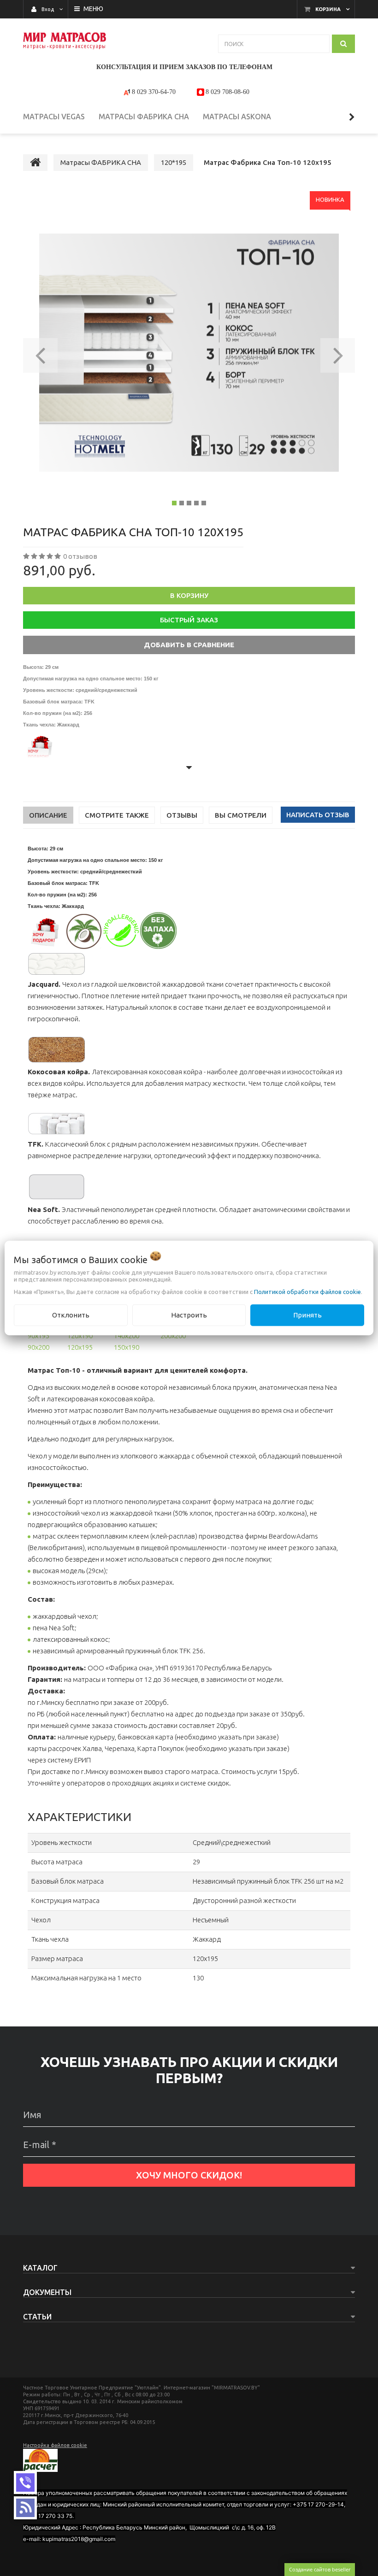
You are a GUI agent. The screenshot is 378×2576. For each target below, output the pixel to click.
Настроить (189, 1315)
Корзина (328, 9)
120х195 (80, 1347)
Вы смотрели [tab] (241, 815)
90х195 (38, 1336)
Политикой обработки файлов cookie (307, 1292)
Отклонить (71, 1315)
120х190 (80, 1336)
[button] (40, 352)
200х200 (173, 1336)
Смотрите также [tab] (117, 815)
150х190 (127, 1347)
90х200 (38, 1347)
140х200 (127, 1336)
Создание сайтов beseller (320, 2569)
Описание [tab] (48, 815)
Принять (307, 1315)
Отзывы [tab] (182, 815)
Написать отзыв (318, 815)
